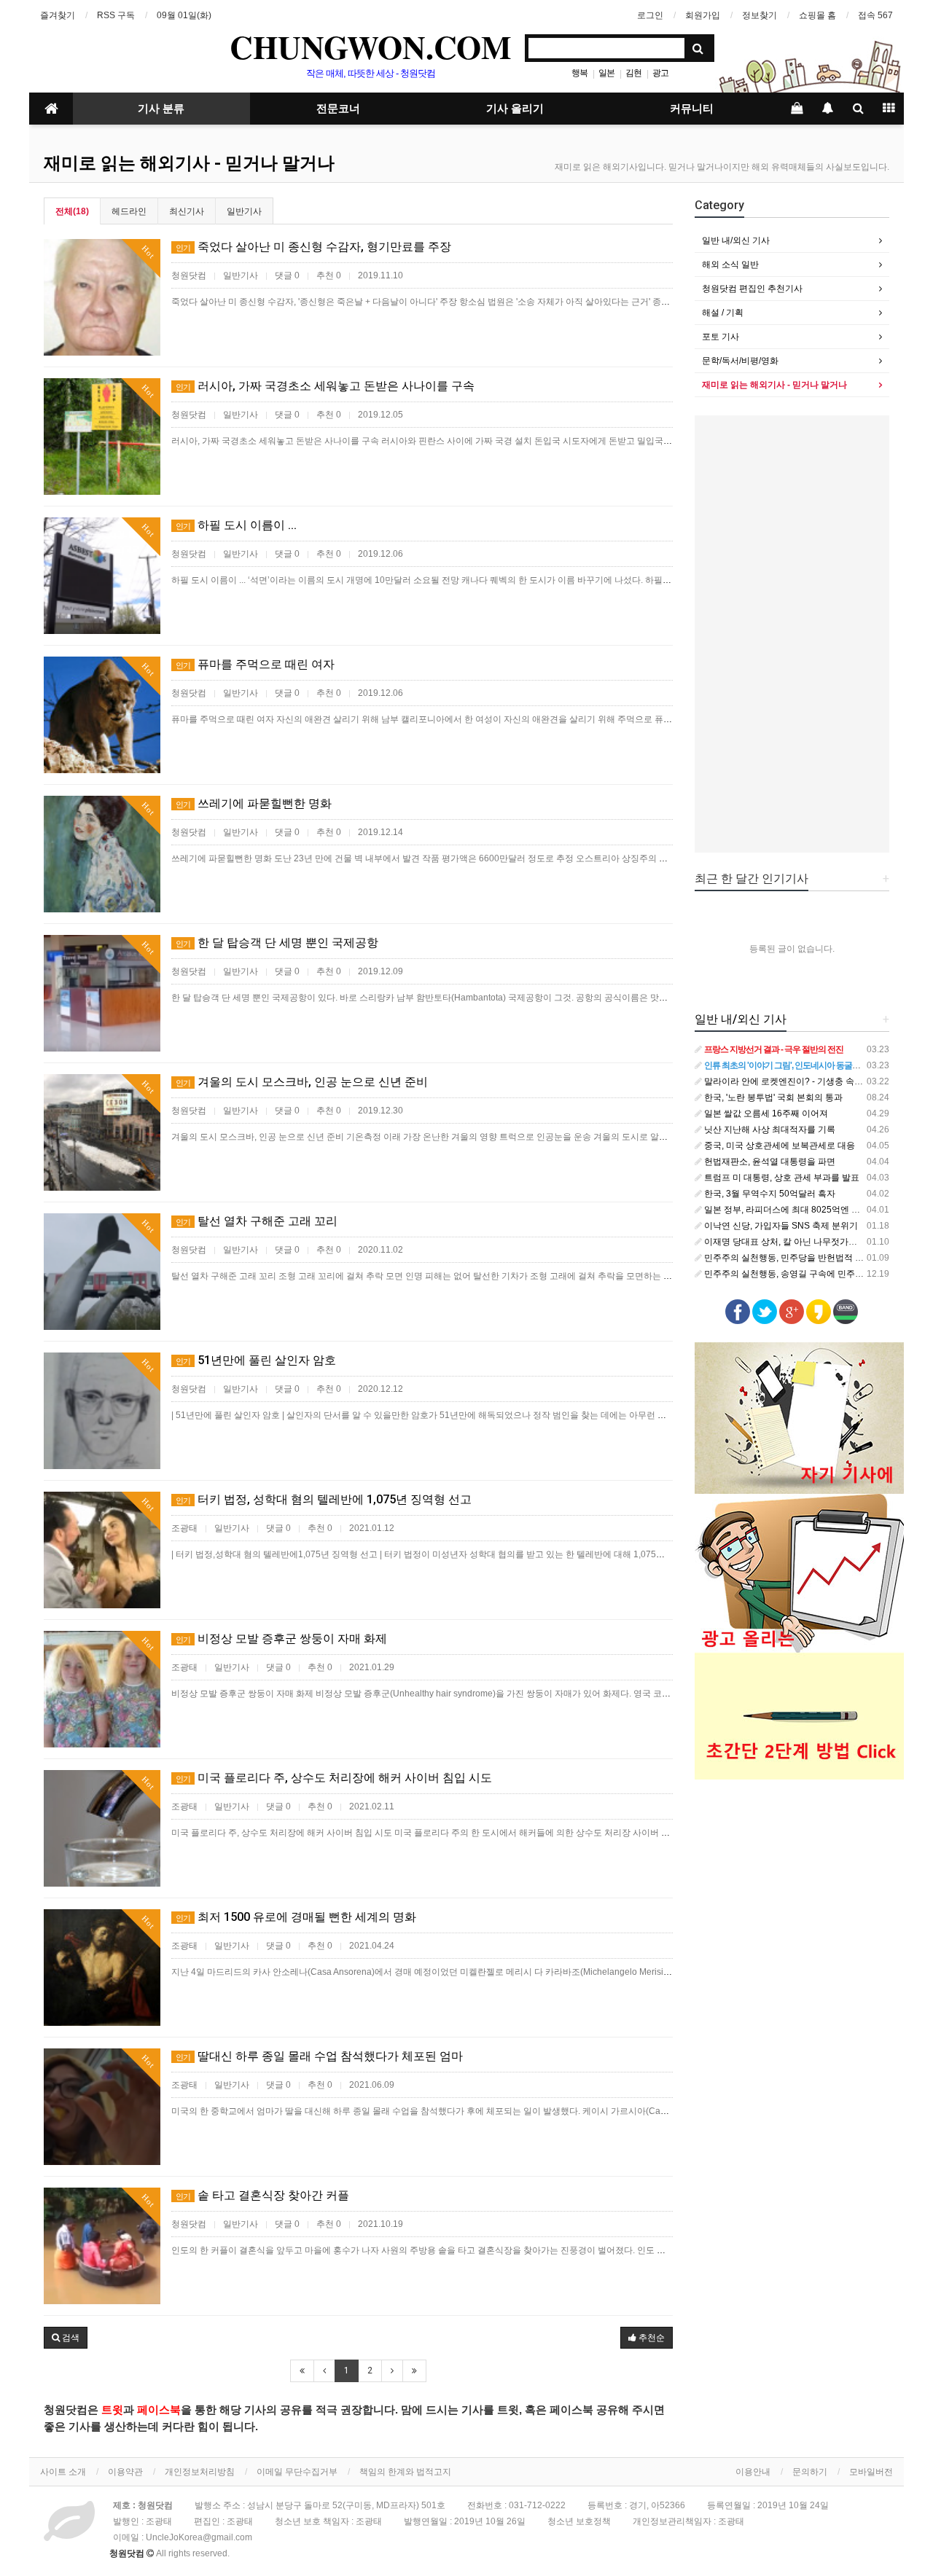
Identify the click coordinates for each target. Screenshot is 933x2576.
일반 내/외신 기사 (736, 240)
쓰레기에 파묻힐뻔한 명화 (254, 803)
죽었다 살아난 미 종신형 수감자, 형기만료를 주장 (313, 247)
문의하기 (810, 2472)
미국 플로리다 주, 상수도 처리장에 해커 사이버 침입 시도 (334, 1778)
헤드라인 (129, 211)
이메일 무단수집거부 (297, 2472)
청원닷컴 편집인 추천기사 (752, 289)
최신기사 (187, 211)
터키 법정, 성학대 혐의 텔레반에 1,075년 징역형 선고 (324, 1499)
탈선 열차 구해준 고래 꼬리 (257, 1221)
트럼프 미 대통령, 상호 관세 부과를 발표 (781, 1178)
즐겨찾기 (58, 15)
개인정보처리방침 (200, 2472)
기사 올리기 (515, 109)
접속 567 (875, 15)
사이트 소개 (63, 2472)
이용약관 (125, 2472)
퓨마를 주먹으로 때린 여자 (255, 664)
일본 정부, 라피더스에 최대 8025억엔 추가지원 (794, 1210)
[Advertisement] (792, 634)
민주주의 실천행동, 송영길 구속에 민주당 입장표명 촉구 (811, 1274)
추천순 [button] (651, 2338)
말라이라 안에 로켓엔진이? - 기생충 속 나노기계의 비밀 (811, 1081)
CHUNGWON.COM (371, 47)
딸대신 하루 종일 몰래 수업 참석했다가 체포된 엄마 (319, 2056)
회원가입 (703, 15)
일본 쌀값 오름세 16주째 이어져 (765, 1113)
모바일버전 (871, 2472)
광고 (660, 73)
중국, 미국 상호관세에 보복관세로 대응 (778, 1146)
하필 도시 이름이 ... (236, 525)
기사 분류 (161, 109)
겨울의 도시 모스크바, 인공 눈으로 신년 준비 (302, 1082)
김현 (633, 73)
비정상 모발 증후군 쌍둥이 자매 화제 (281, 1639)
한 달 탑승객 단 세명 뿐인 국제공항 (277, 943)
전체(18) (72, 211)
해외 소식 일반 (730, 265)
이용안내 (753, 2472)
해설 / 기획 (723, 313)
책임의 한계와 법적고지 (405, 2472)
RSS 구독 (116, 15)
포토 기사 (721, 337)
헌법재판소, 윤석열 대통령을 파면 (769, 1162)
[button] (66, 2338)
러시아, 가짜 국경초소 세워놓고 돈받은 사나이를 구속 (325, 386)
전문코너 (338, 109)
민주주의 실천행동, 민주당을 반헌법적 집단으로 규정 (806, 1258)
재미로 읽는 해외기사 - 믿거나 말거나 (189, 163)
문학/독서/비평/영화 (740, 361)
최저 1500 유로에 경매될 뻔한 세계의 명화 (296, 1917)
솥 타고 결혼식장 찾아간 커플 (262, 2195)
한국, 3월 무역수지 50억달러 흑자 (769, 1194)
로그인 (650, 15)
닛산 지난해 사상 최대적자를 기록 (769, 1130)
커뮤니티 (692, 109)
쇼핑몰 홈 (817, 15)
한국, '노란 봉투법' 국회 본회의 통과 (772, 1097)
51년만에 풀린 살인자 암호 (256, 1360)
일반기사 (244, 211)
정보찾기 (760, 15)
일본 (606, 73)
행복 (579, 73)
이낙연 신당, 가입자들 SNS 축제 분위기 (780, 1226)
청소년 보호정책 (579, 2521)
